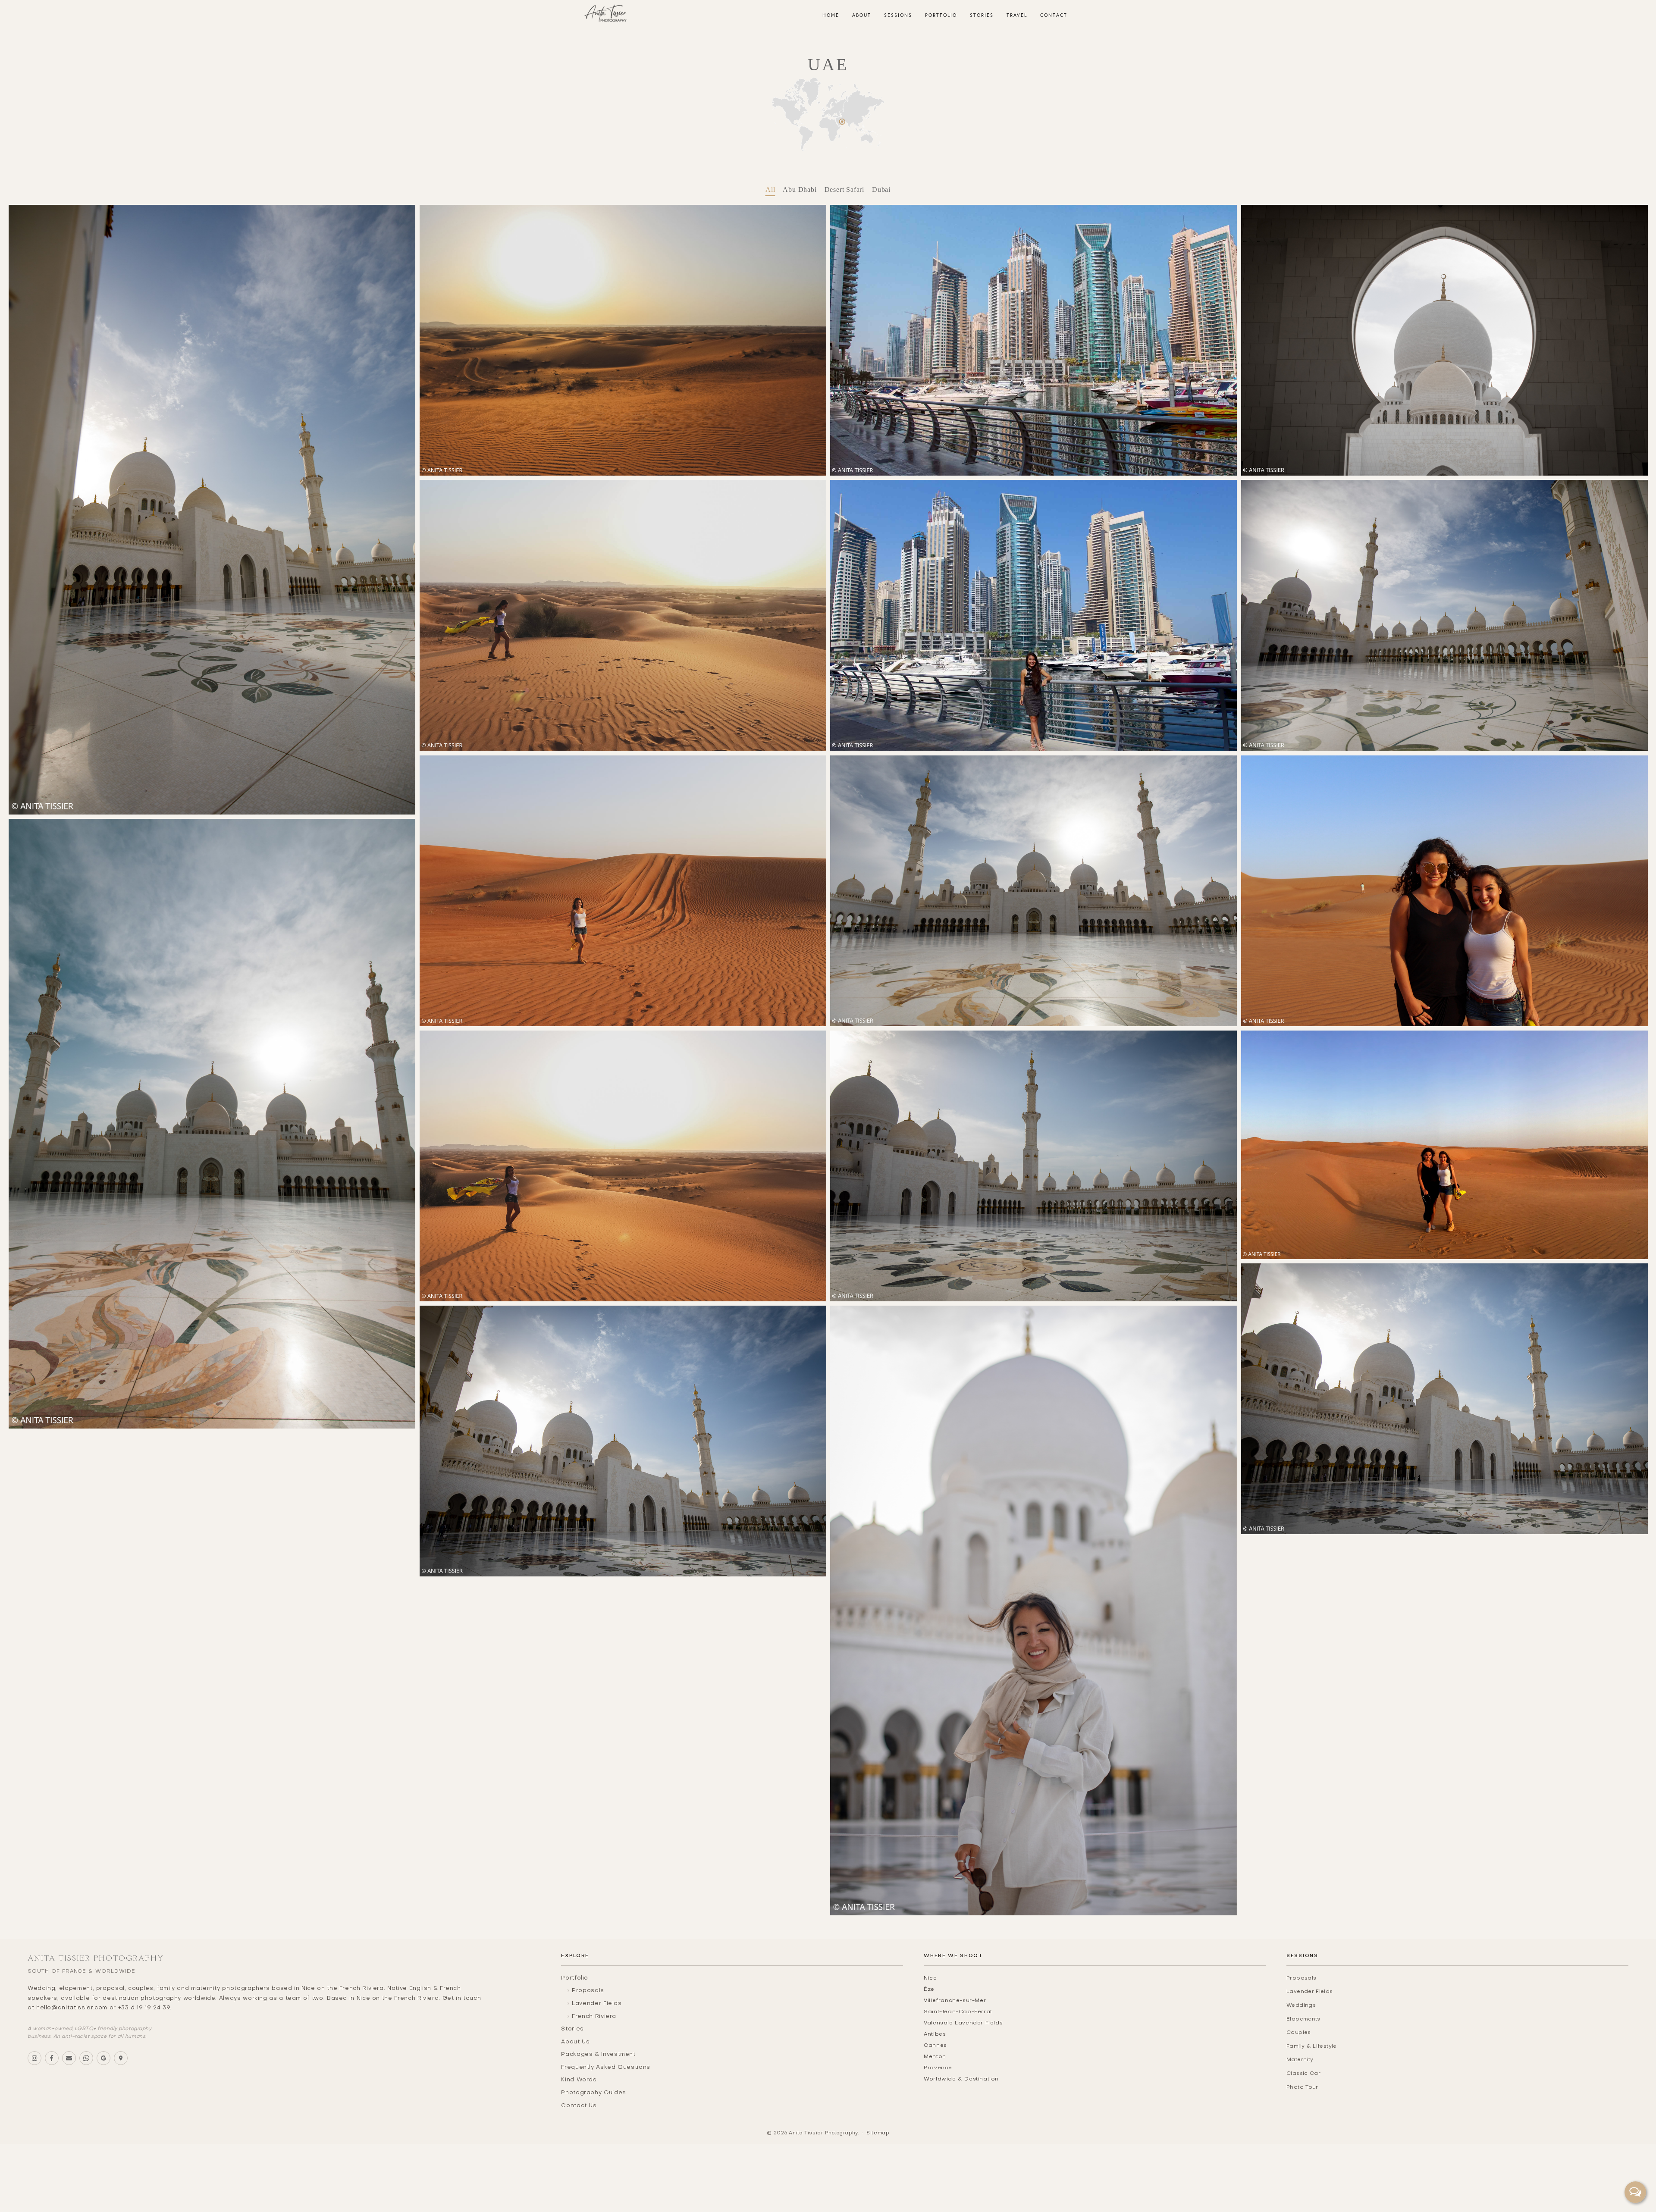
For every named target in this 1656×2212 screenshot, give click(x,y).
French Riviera (594, 2017)
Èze (929, 1990)
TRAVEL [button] (1017, 15)
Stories (572, 2029)
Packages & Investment (598, 2055)
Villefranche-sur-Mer (955, 2001)
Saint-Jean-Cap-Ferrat (958, 2012)
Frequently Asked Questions (606, 2068)
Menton (935, 2057)
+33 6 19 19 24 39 (144, 2008)
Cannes (935, 2046)
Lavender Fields (597, 2004)
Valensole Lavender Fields (963, 2023)
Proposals (588, 1991)
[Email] (69, 2058)
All (770, 190)
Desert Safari (844, 190)
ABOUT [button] (862, 15)
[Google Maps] (121, 2058)
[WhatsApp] (86, 2058)
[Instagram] (34, 2058)
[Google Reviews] (103, 2058)
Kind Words (579, 2080)
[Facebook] (52, 2058)
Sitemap (878, 2133)
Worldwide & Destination (961, 2079)
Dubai (881, 190)
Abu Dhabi (800, 190)
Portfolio (575, 1978)
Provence (938, 2068)
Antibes (935, 2034)
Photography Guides (594, 2093)
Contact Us (579, 2106)
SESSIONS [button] (898, 15)
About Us (575, 2042)
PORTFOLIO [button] (941, 15)
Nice (930, 1978)
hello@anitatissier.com (72, 2008)
